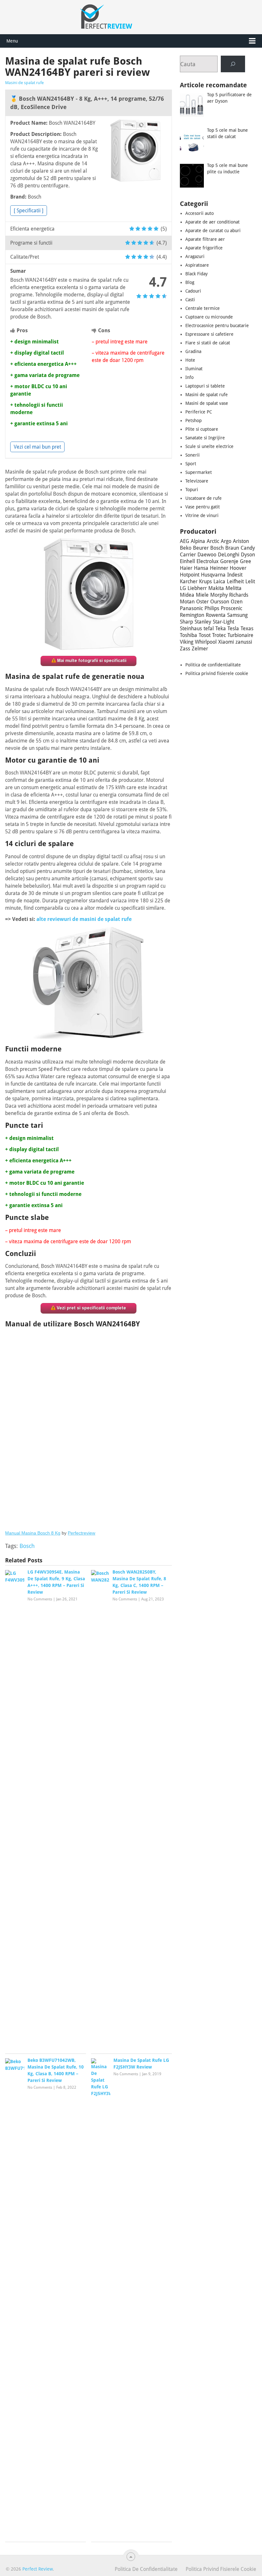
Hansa (201, 568)
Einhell (187, 561)
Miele (202, 595)
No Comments (40, 1599)
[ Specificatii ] (29, 211)
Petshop (193, 420)
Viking (187, 642)
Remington (192, 615)
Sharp (186, 622)
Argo (226, 541)
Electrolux (208, 561)
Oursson (220, 602)
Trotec (219, 635)
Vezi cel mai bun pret (37, 447)
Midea (187, 595)
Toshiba (189, 635)
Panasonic (191, 608)
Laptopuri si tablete (205, 386)
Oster (202, 602)
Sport (191, 464)
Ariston (241, 541)
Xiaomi (226, 642)
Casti (190, 300)
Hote (190, 360)
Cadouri (193, 291)
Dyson (248, 555)
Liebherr (197, 588)
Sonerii (193, 455)
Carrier (188, 555)
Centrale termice (203, 308)
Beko (186, 548)
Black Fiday (196, 274)
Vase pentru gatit (203, 507)
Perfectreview (81, 1533)
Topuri (192, 490)
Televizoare (197, 481)
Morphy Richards (229, 595)
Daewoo (207, 555)
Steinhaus (191, 628)
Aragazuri (195, 256)
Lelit (250, 581)
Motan (187, 602)
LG (183, 588)
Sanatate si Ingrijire (205, 438)
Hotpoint (190, 575)
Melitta (234, 588)
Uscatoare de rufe (204, 498)
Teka (221, 628)
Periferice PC (199, 412)
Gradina (193, 351)
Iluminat (194, 369)
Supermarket (199, 472)
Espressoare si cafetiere (209, 334)
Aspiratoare (197, 265)
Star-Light (223, 622)
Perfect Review (38, 2569)
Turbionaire (240, 635)
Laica (219, 581)
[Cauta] (233, 64)
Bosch (27, 1546)
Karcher (189, 581)
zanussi (244, 642)
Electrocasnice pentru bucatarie (217, 326)
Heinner (219, 568)
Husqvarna (213, 575)
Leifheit (235, 581)
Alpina (198, 541)
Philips (212, 608)
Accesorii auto (200, 213)
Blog (190, 282)
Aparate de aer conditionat (212, 222)
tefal (209, 628)
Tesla (233, 628)
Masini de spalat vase (207, 403)
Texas (247, 628)
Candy (248, 548)
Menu (12, 41)
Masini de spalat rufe (24, 83)
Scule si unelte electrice (209, 446)
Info (189, 377)
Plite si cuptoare (202, 429)
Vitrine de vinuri (202, 515)
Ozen (237, 602)
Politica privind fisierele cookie (217, 673)
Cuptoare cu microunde (209, 317)
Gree (246, 561)
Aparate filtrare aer (205, 239)
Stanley (203, 622)
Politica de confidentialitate (213, 665)
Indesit (235, 575)
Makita (216, 588)
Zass (185, 649)
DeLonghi (229, 555)
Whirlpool (206, 642)
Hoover (238, 568)
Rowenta (216, 615)
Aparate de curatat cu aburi (213, 231)
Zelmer (200, 649)
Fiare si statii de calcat (208, 343)
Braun (232, 548)
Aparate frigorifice (204, 248)
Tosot (205, 635)
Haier (186, 568)
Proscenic (231, 608)
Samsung (237, 615)
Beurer (201, 548)
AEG (185, 541)
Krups (205, 581)
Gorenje (229, 561)
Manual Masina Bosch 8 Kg (33, 1533)
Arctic (213, 541)
